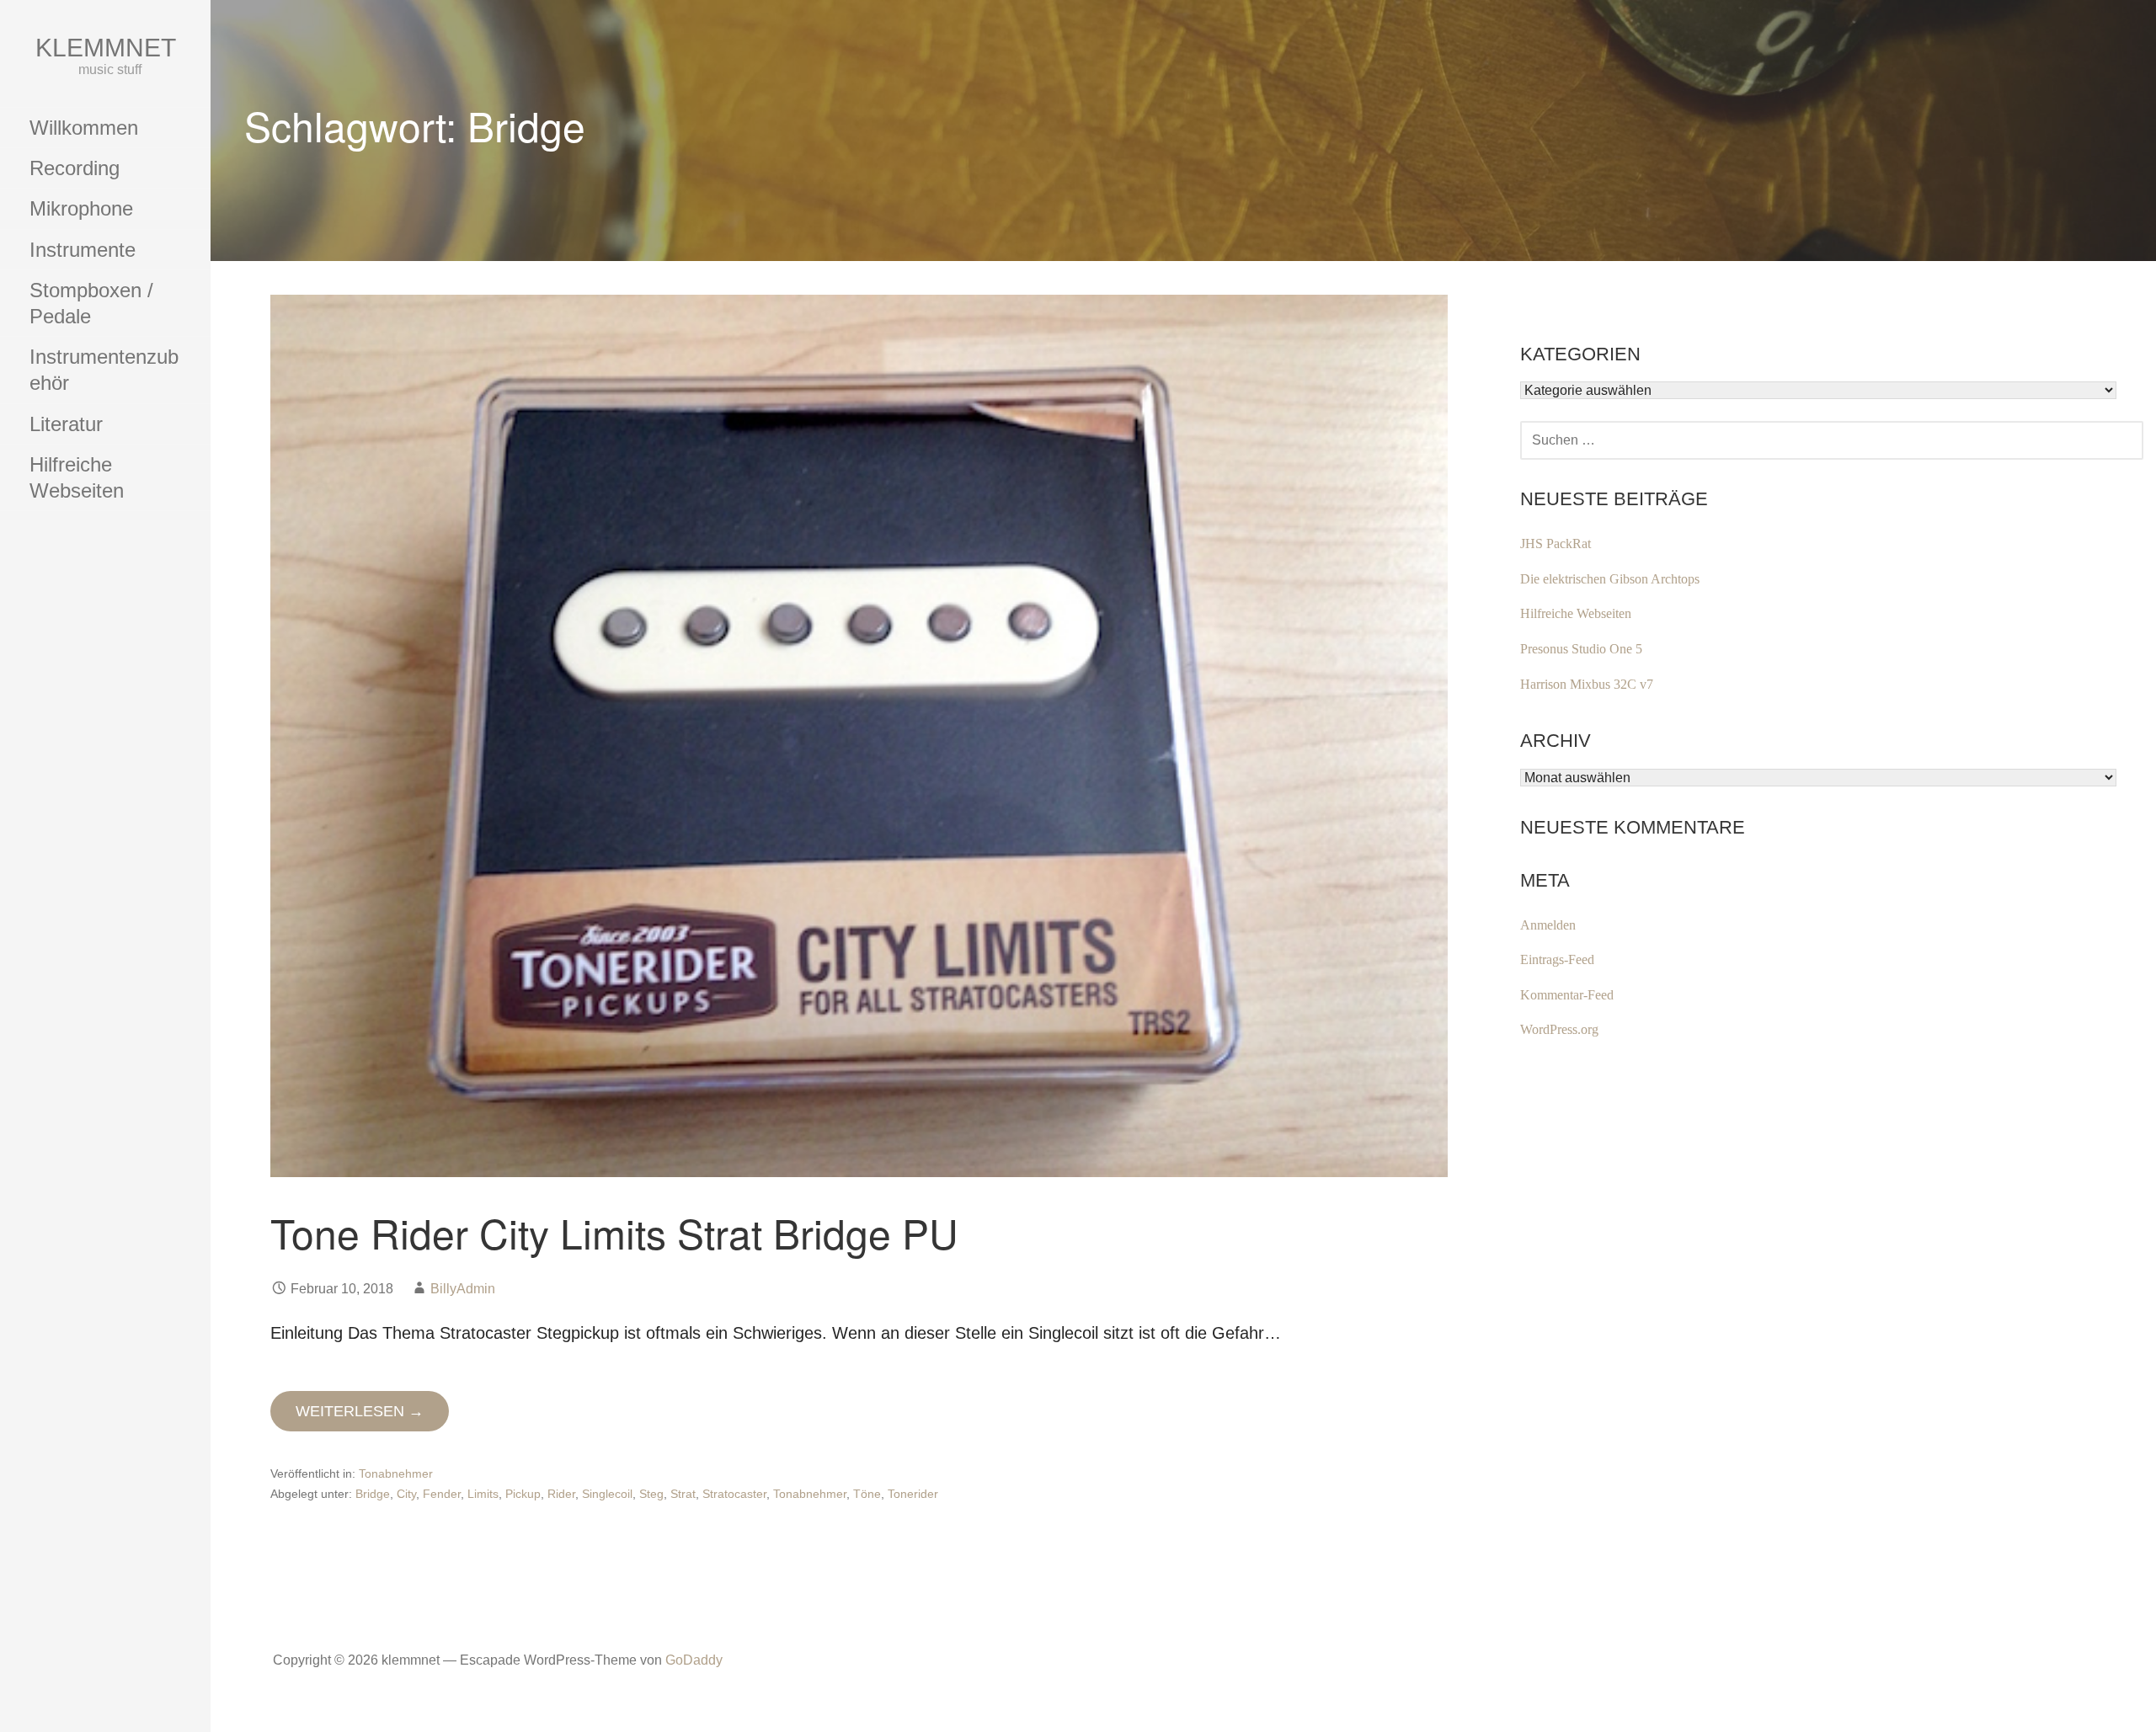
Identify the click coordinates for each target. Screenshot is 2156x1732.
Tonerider (913, 1494)
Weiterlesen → (360, 1411)
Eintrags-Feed (1557, 959)
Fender (442, 1494)
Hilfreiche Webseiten (77, 477)
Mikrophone (81, 208)
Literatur (66, 424)
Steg (651, 1494)
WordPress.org (1559, 1029)
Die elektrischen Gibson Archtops (1610, 579)
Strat (683, 1494)
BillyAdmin (463, 1289)
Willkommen (84, 128)
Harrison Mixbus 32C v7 (1587, 684)
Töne (867, 1494)
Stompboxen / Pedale (91, 303)
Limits (483, 1494)
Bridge (373, 1494)
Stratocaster (734, 1494)
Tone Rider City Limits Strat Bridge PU (614, 1232)
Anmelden (1548, 925)
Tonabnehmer (396, 1474)
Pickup (523, 1494)
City (406, 1494)
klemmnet (106, 48)
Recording (75, 168)
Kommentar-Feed (1567, 995)
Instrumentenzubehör (104, 370)
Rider (561, 1494)
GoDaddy (694, 1660)
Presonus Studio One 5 (1581, 649)
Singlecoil (607, 1494)
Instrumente (83, 250)
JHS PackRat (1556, 544)
